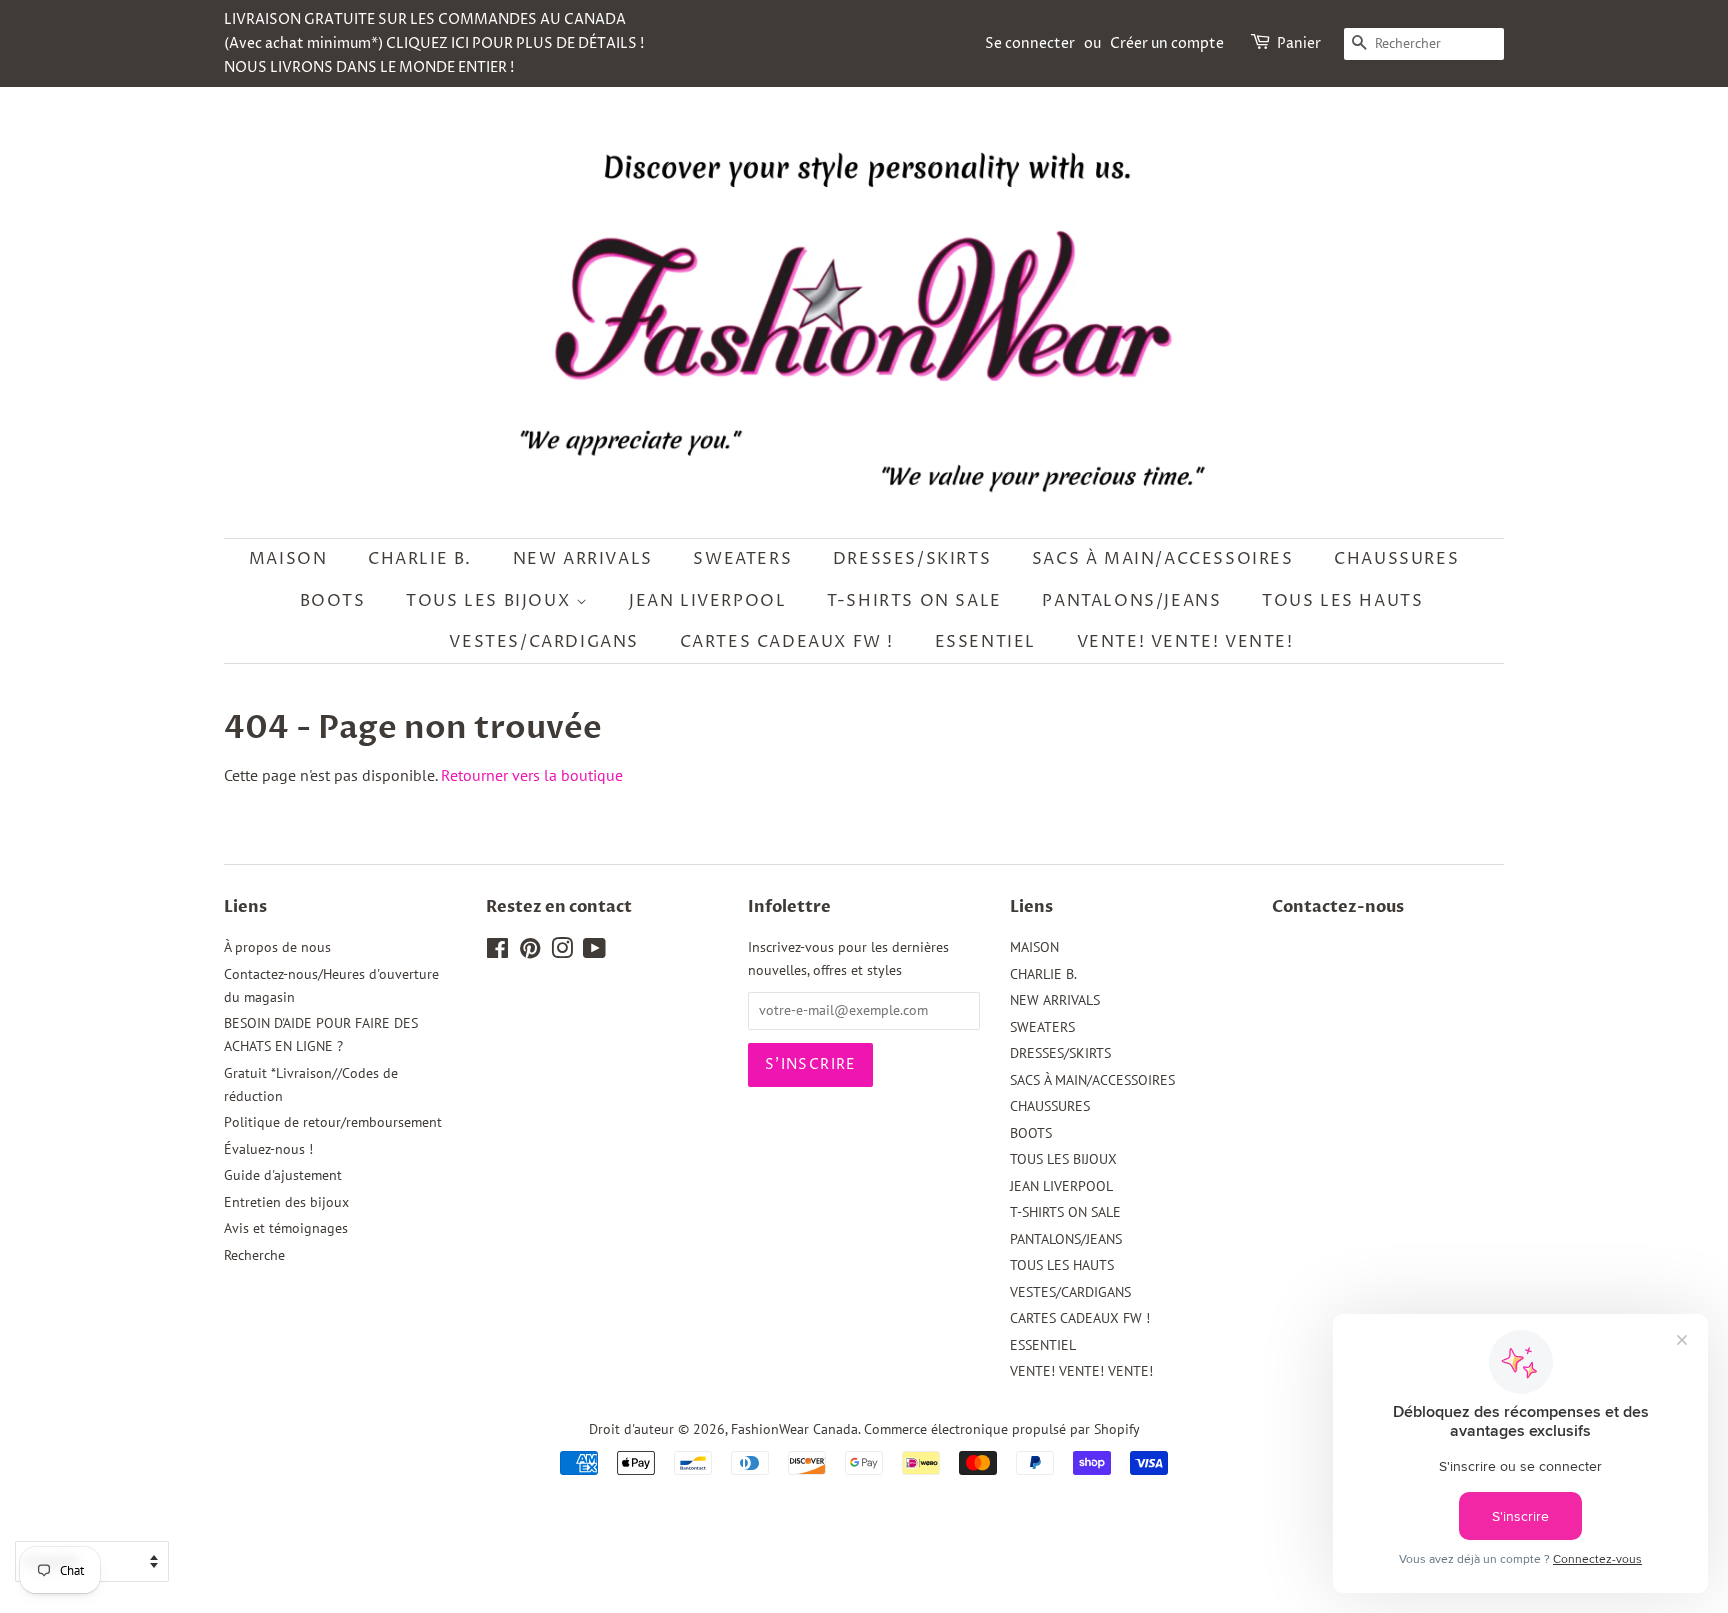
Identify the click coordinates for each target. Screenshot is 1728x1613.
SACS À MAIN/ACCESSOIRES (1163, 559)
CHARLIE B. (420, 559)
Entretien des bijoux (286, 1202)
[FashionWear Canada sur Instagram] (562, 952)
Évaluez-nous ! (268, 1149)
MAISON (288, 559)
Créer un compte (1167, 43)
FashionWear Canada (794, 1429)
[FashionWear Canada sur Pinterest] (530, 952)
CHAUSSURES (1396, 559)
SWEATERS (742, 559)
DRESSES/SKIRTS (912, 559)
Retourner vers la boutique (532, 775)
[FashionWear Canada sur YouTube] (594, 952)
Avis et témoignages (286, 1228)
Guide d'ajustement (283, 1175)
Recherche (254, 1255)
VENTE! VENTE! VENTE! (1185, 642)
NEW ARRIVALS (583, 559)
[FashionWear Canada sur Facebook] (497, 952)
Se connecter (1030, 43)
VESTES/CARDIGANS (544, 642)
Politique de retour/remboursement (333, 1122)
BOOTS (333, 601)
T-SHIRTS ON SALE (914, 601)
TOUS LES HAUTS (1342, 601)
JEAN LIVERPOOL (707, 601)
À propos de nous (277, 947)
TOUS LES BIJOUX (491, 601)
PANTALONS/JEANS (1131, 601)
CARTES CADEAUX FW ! (787, 642)
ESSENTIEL (985, 642)
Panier (1299, 43)
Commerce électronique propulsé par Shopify (1002, 1429)
